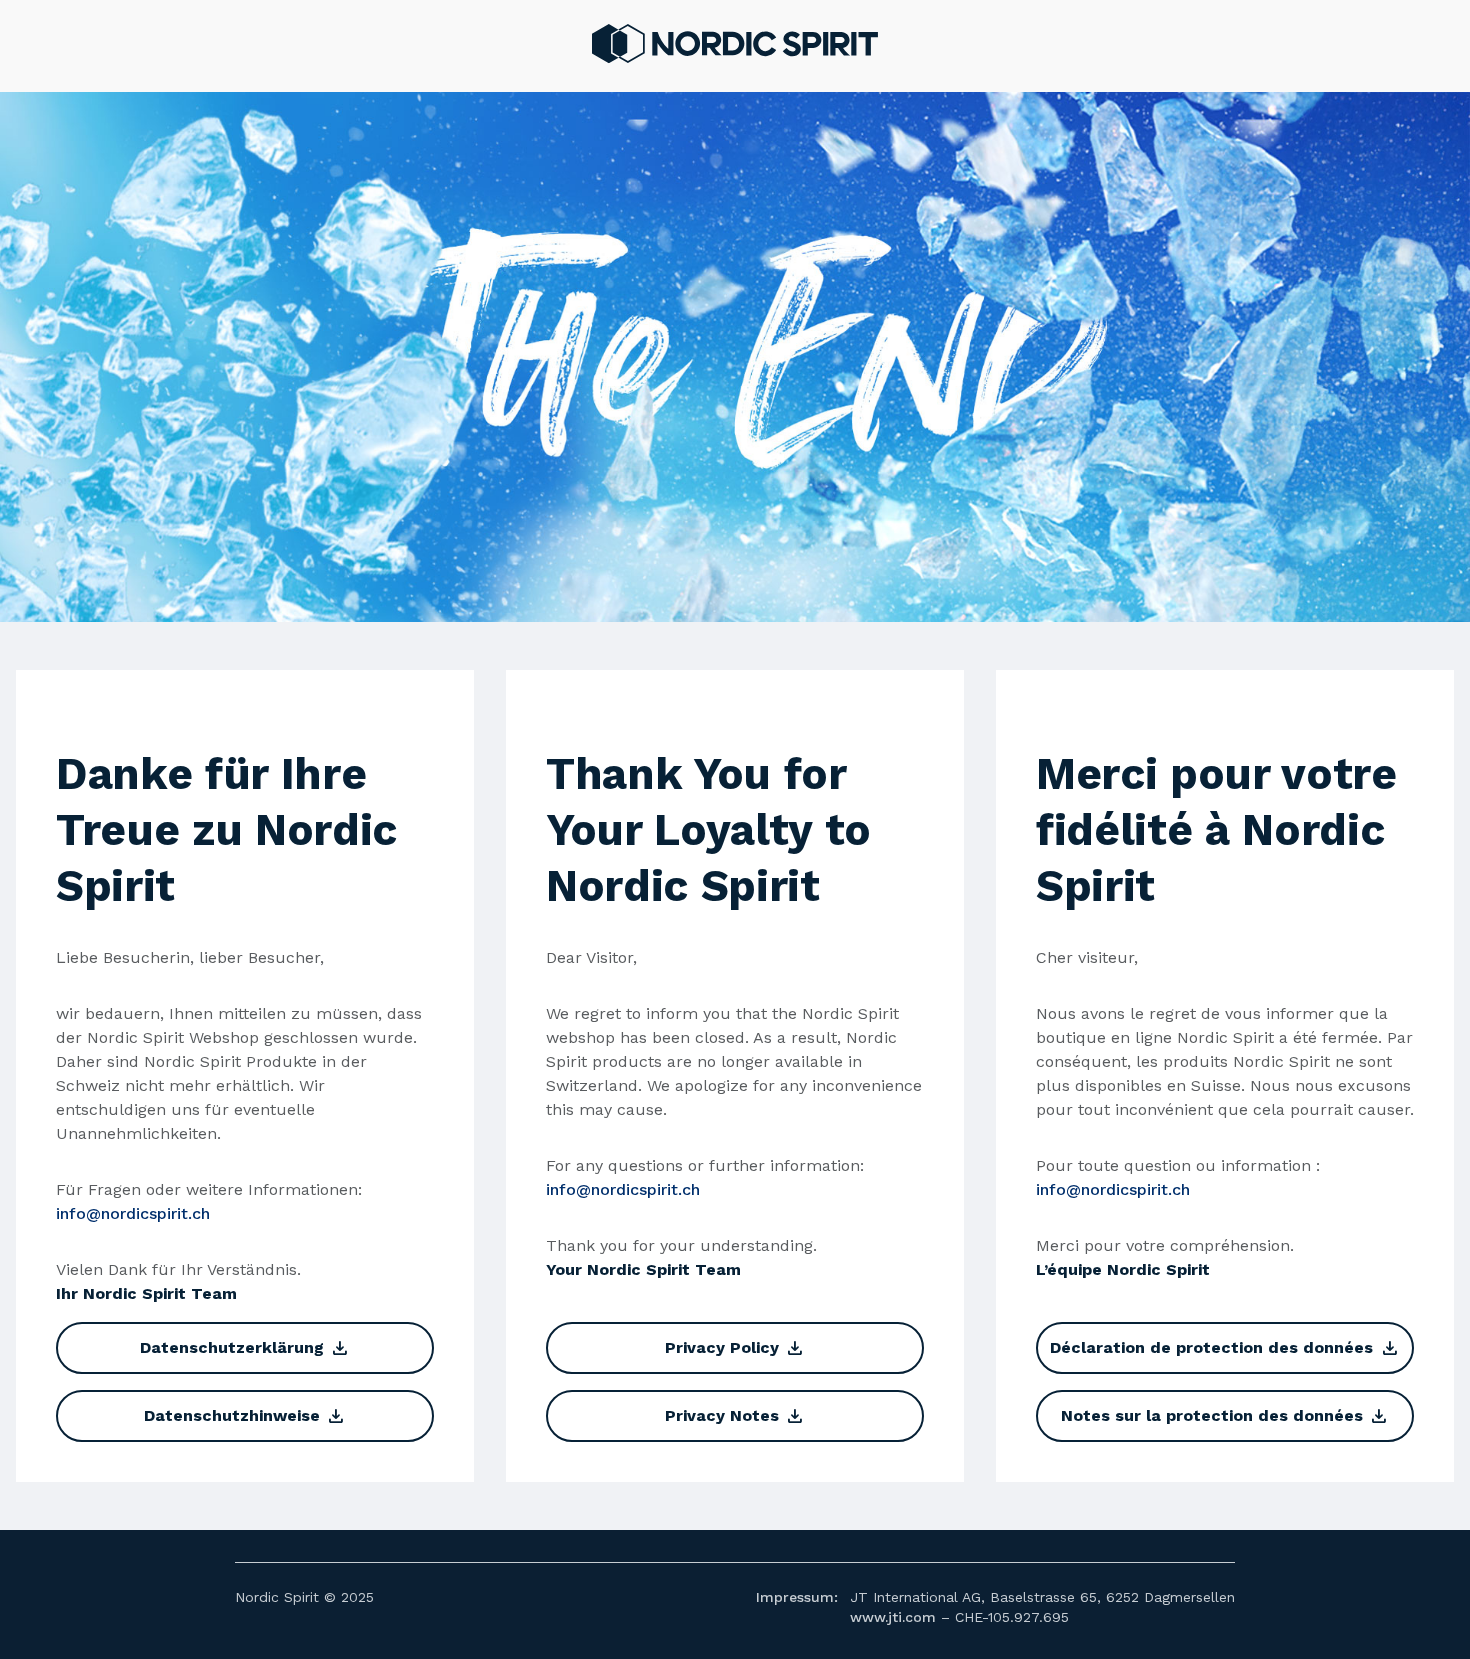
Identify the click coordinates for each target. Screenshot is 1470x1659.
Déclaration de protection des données (1224, 1348)
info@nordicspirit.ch (133, 1213)
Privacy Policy (735, 1348)
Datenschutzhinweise (245, 1416)
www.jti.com (893, 1617)
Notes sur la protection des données (1225, 1416)
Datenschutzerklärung (245, 1348)
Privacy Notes (735, 1416)
